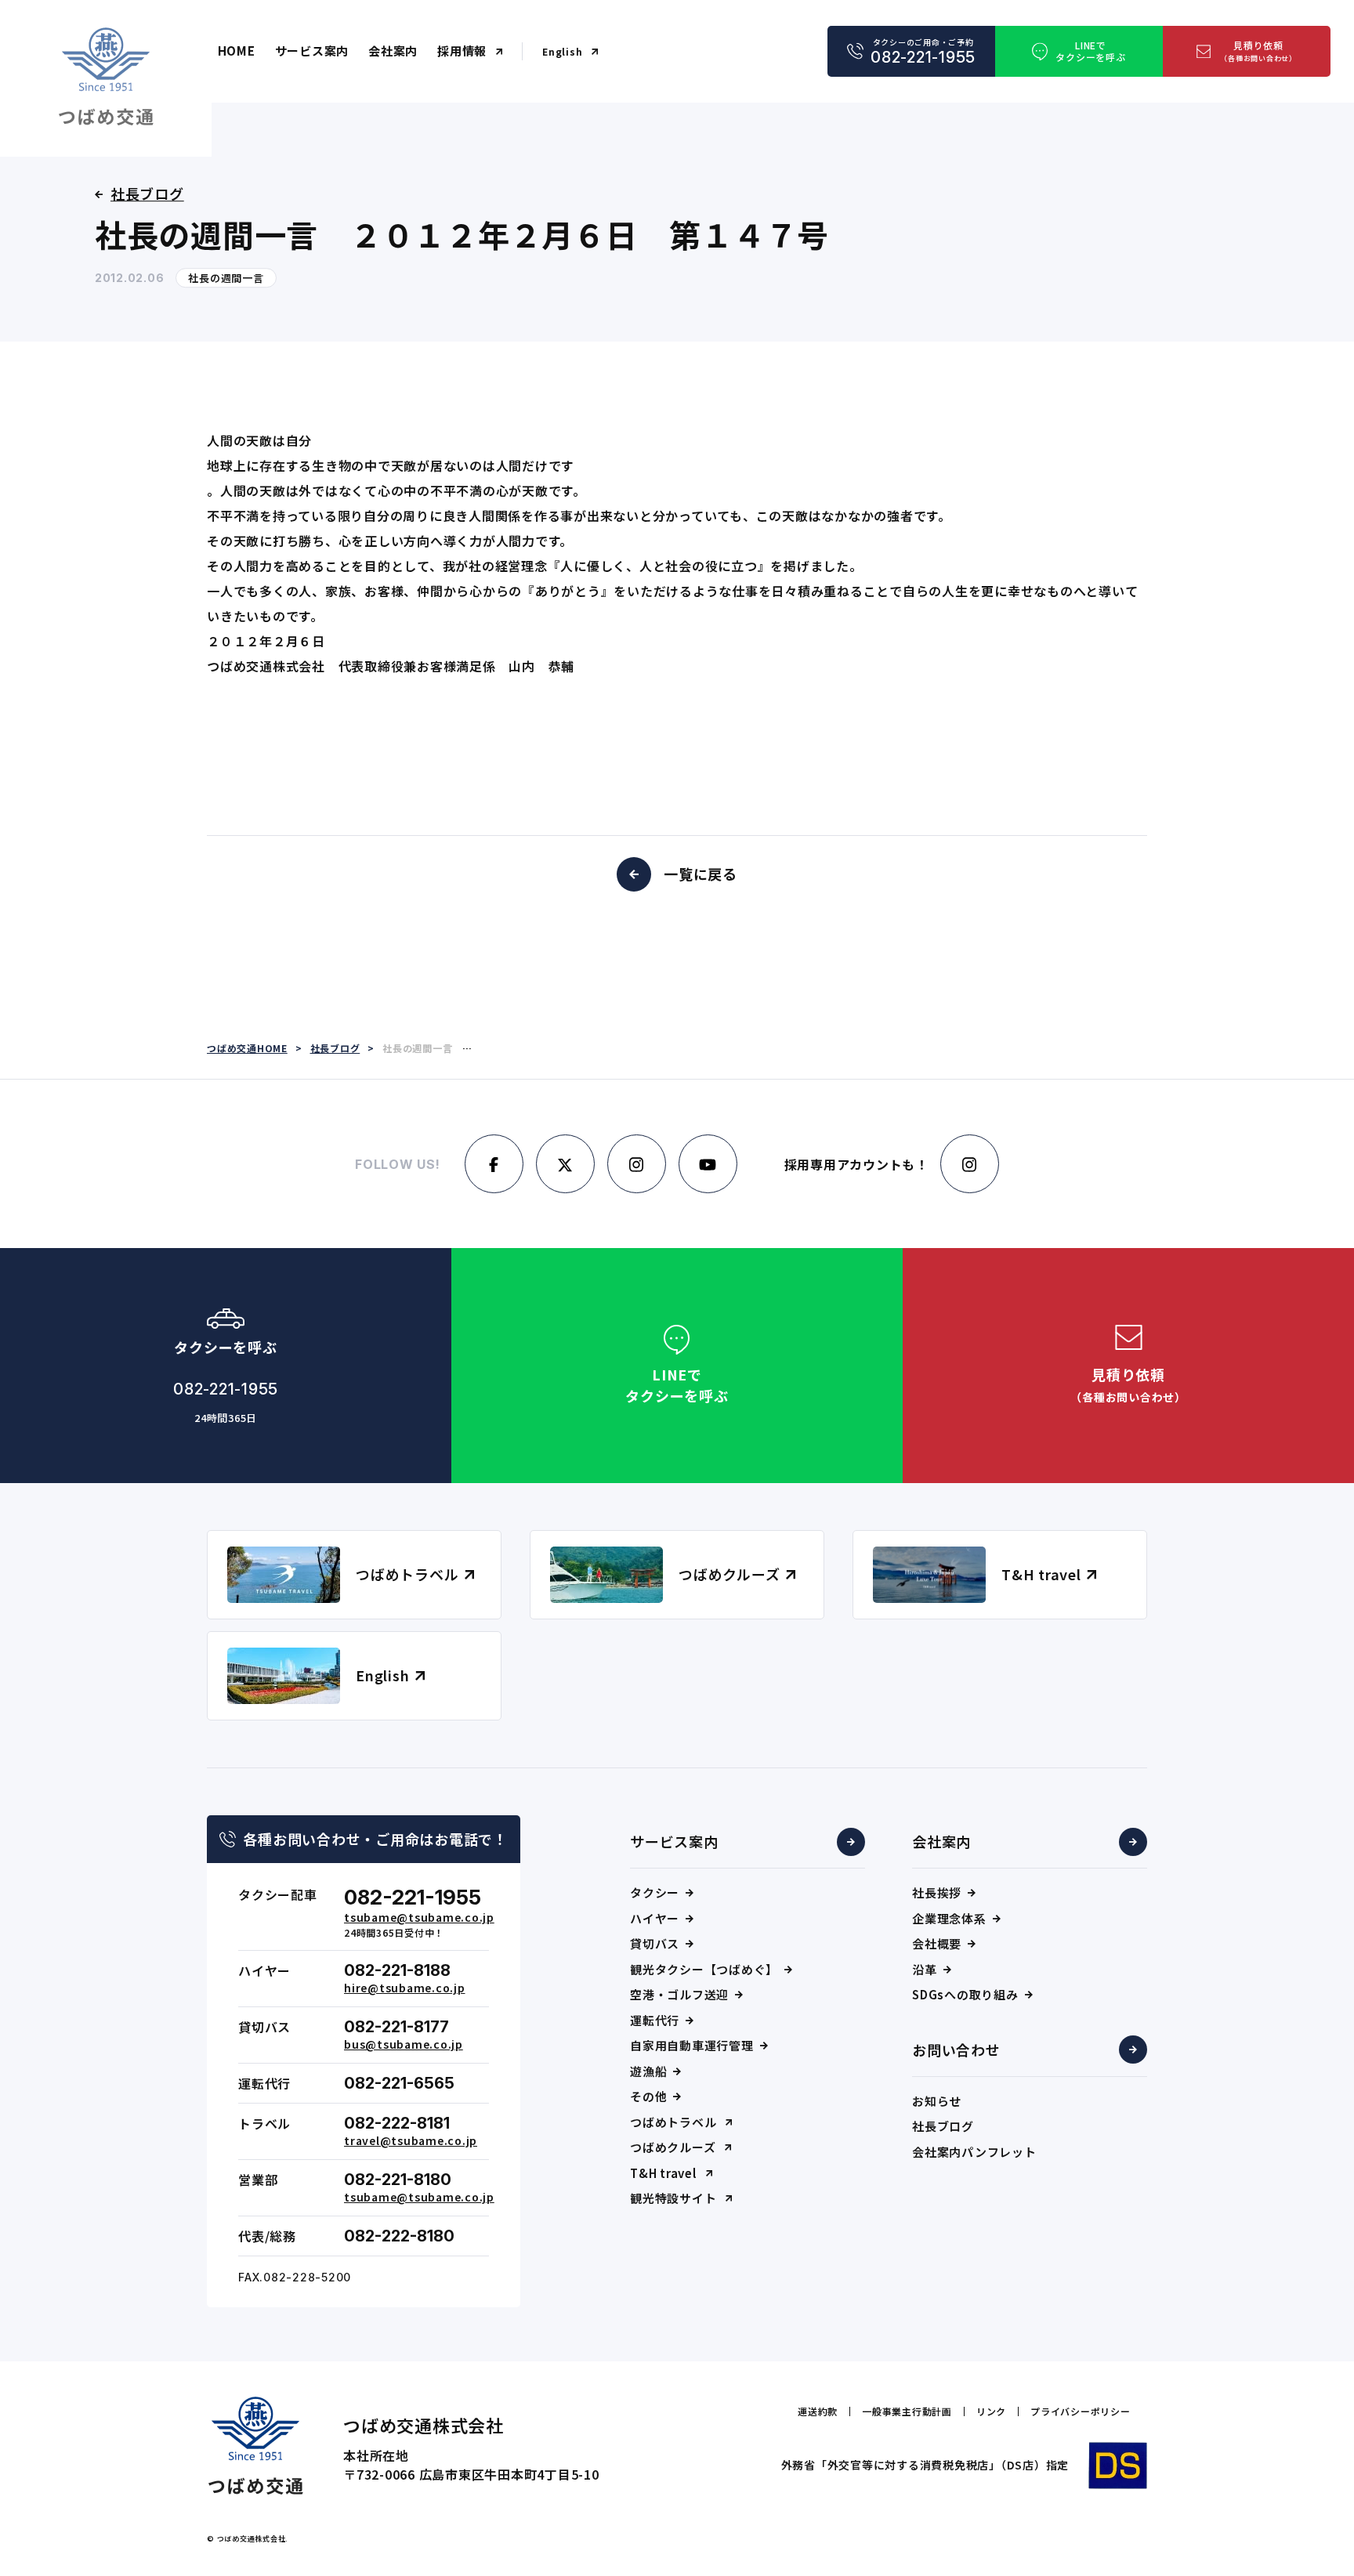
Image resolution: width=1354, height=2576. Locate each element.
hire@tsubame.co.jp (405, 1988)
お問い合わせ (956, 2050)
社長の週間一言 (226, 278)
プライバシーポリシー (1081, 2411)
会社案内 (393, 51)
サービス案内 (312, 51)
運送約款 (818, 2411)
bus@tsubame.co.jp (404, 2044)
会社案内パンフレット (974, 2152)
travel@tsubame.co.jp (411, 2140)
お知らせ (937, 2101)
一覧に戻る (701, 874)
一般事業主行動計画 (907, 2411)
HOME (237, 51)
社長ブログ (943, 2126)
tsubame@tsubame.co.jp (419, 1917)
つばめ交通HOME (247, 1048)
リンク (991, 2411)
